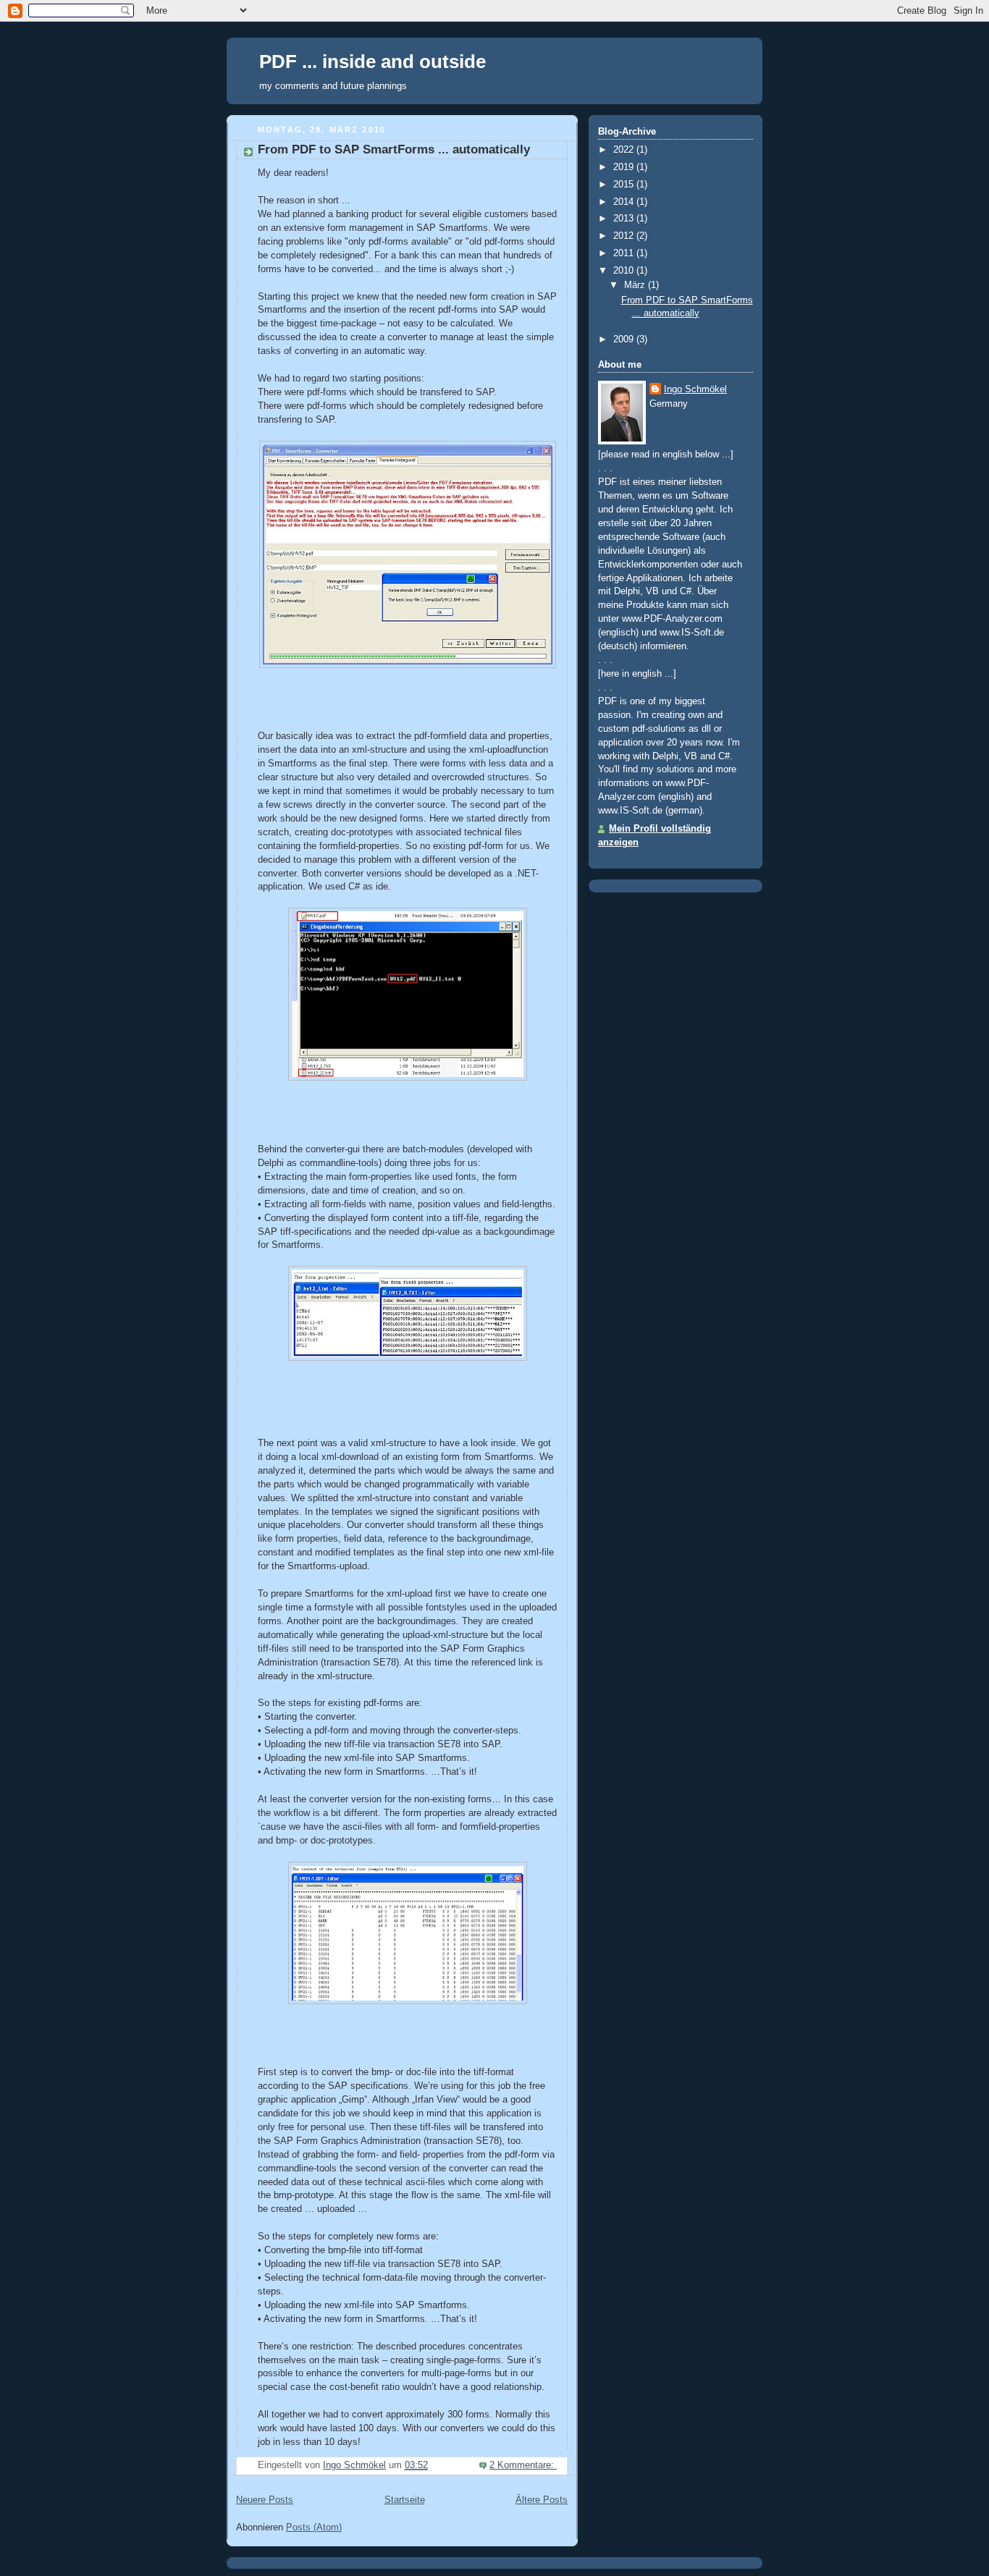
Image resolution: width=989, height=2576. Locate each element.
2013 (625, 219)
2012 (625, 236)
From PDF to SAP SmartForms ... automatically (394, 149)
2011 (625, 253)
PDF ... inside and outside (373, 62)
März (636, 285)
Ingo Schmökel (695, 389)
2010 (625, 271)
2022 (625, 150)
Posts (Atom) (314, 2528)
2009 (625, 339)
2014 (625, 202)
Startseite (405, 2500)
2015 (625, 185)
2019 (625, 167)
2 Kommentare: (523, 2465)
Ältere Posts (542, 2500)
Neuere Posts (265, 2500)
